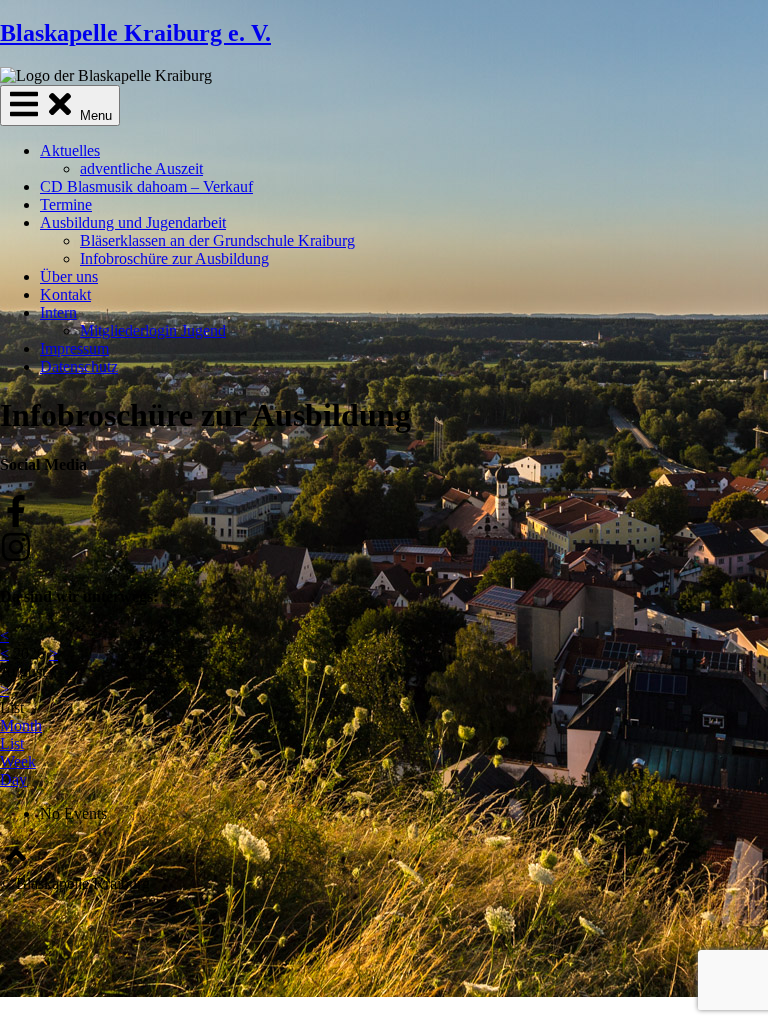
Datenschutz (79, 366)
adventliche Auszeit (141, 168)
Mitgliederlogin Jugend (153, 330)
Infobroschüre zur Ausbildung (174, 258)
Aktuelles (70, 150)
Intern (58, 312)
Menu (94, 115)
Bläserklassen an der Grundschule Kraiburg (217, 240)
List (12, 743)
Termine (66, 204)
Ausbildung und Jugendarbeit (133, 222)
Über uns (69, 276)
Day (13, 779)
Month (21, 725)
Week (18, 761)
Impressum (74, 348)
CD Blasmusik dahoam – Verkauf (146, 186)
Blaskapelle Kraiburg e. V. (135, 33)
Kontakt (65, 294)
